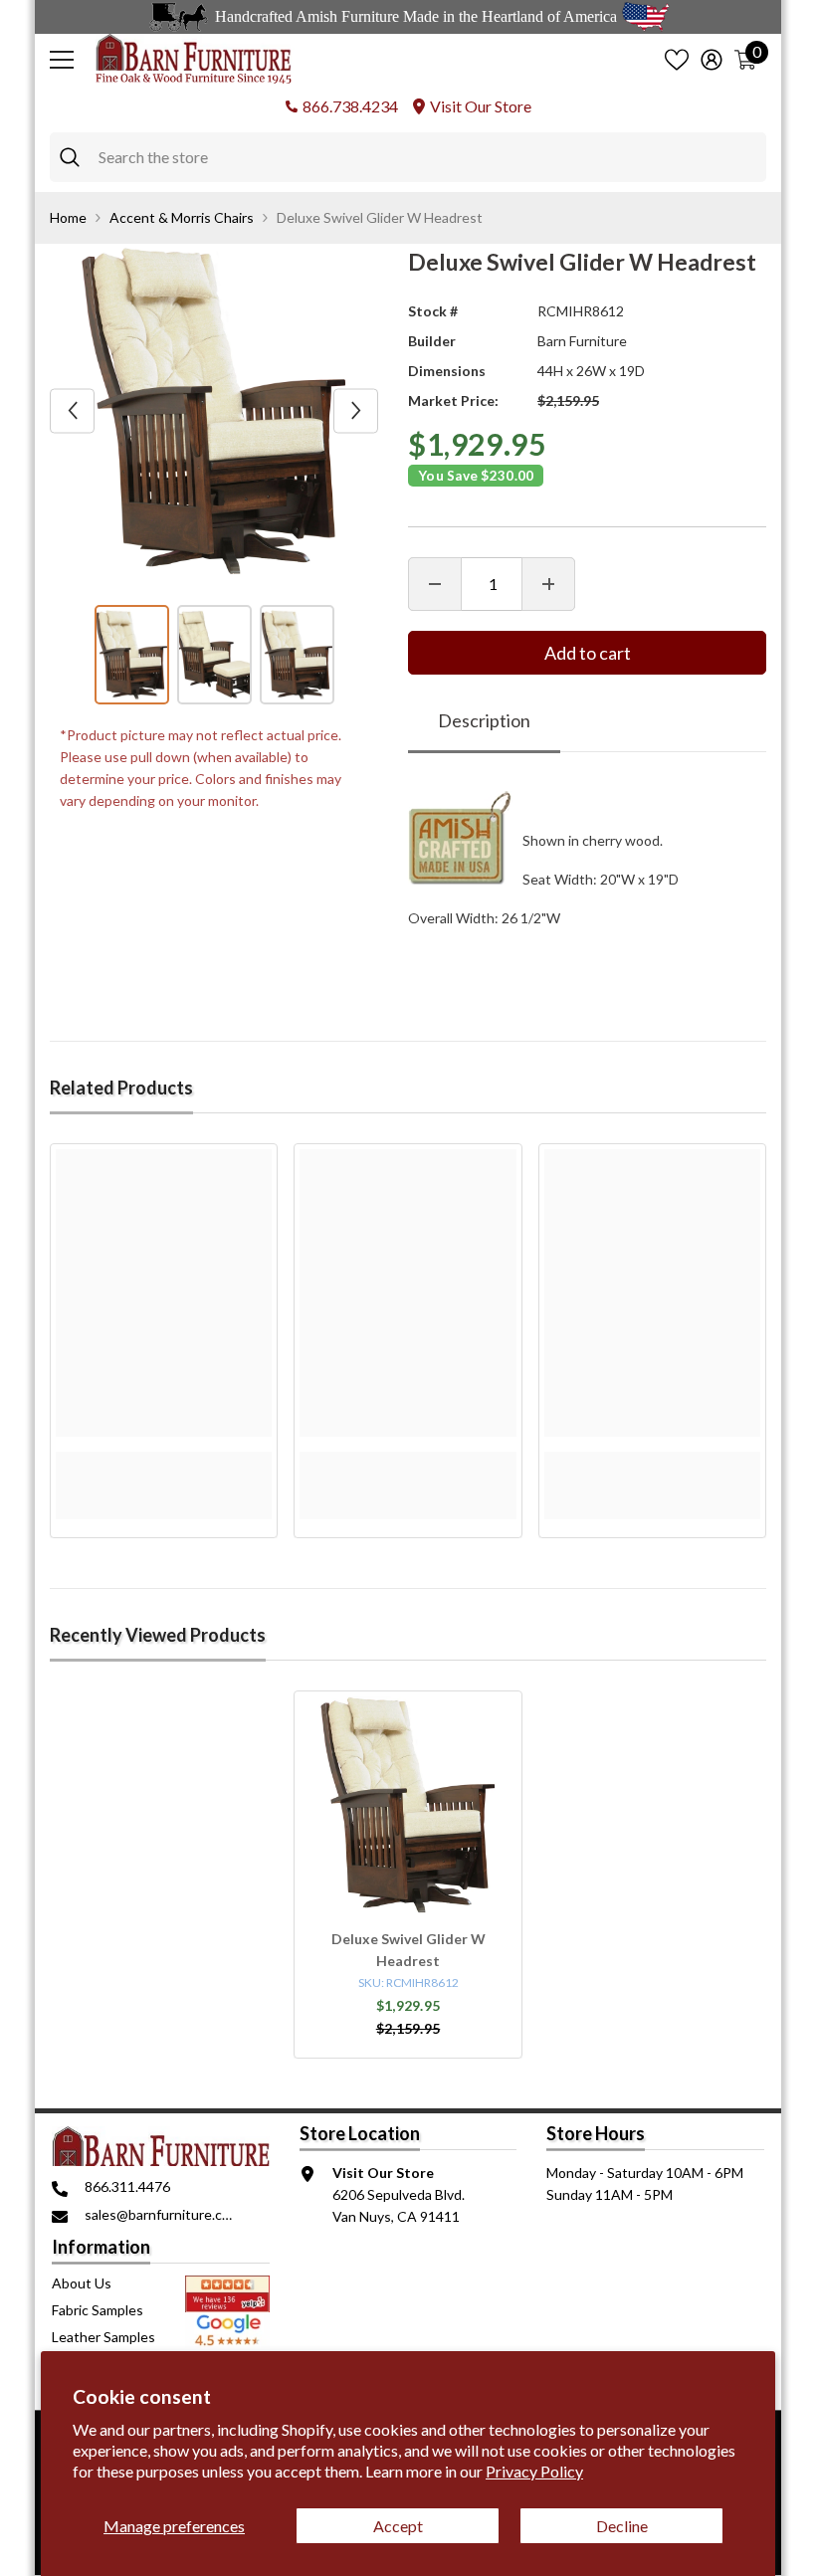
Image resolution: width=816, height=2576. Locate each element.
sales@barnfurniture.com (163, 2214)
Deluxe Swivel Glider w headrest (408, 1950)
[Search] (408, 157)
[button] (72, 410)
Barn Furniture (582, 341)
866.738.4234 (350, 106)
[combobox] (427, 157)
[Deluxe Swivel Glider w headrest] (408, 1805)
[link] (164, 1463)
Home (68, 217)
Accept (398, 2526)
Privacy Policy (534, 2471)
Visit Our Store (481, 106)
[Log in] (712, 60)
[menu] (62, 60)
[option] (214, 411)
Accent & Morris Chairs (182, 217)
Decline (622, 2526)
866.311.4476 (127, 2186)
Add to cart (588, 653)
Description (484, 720)
